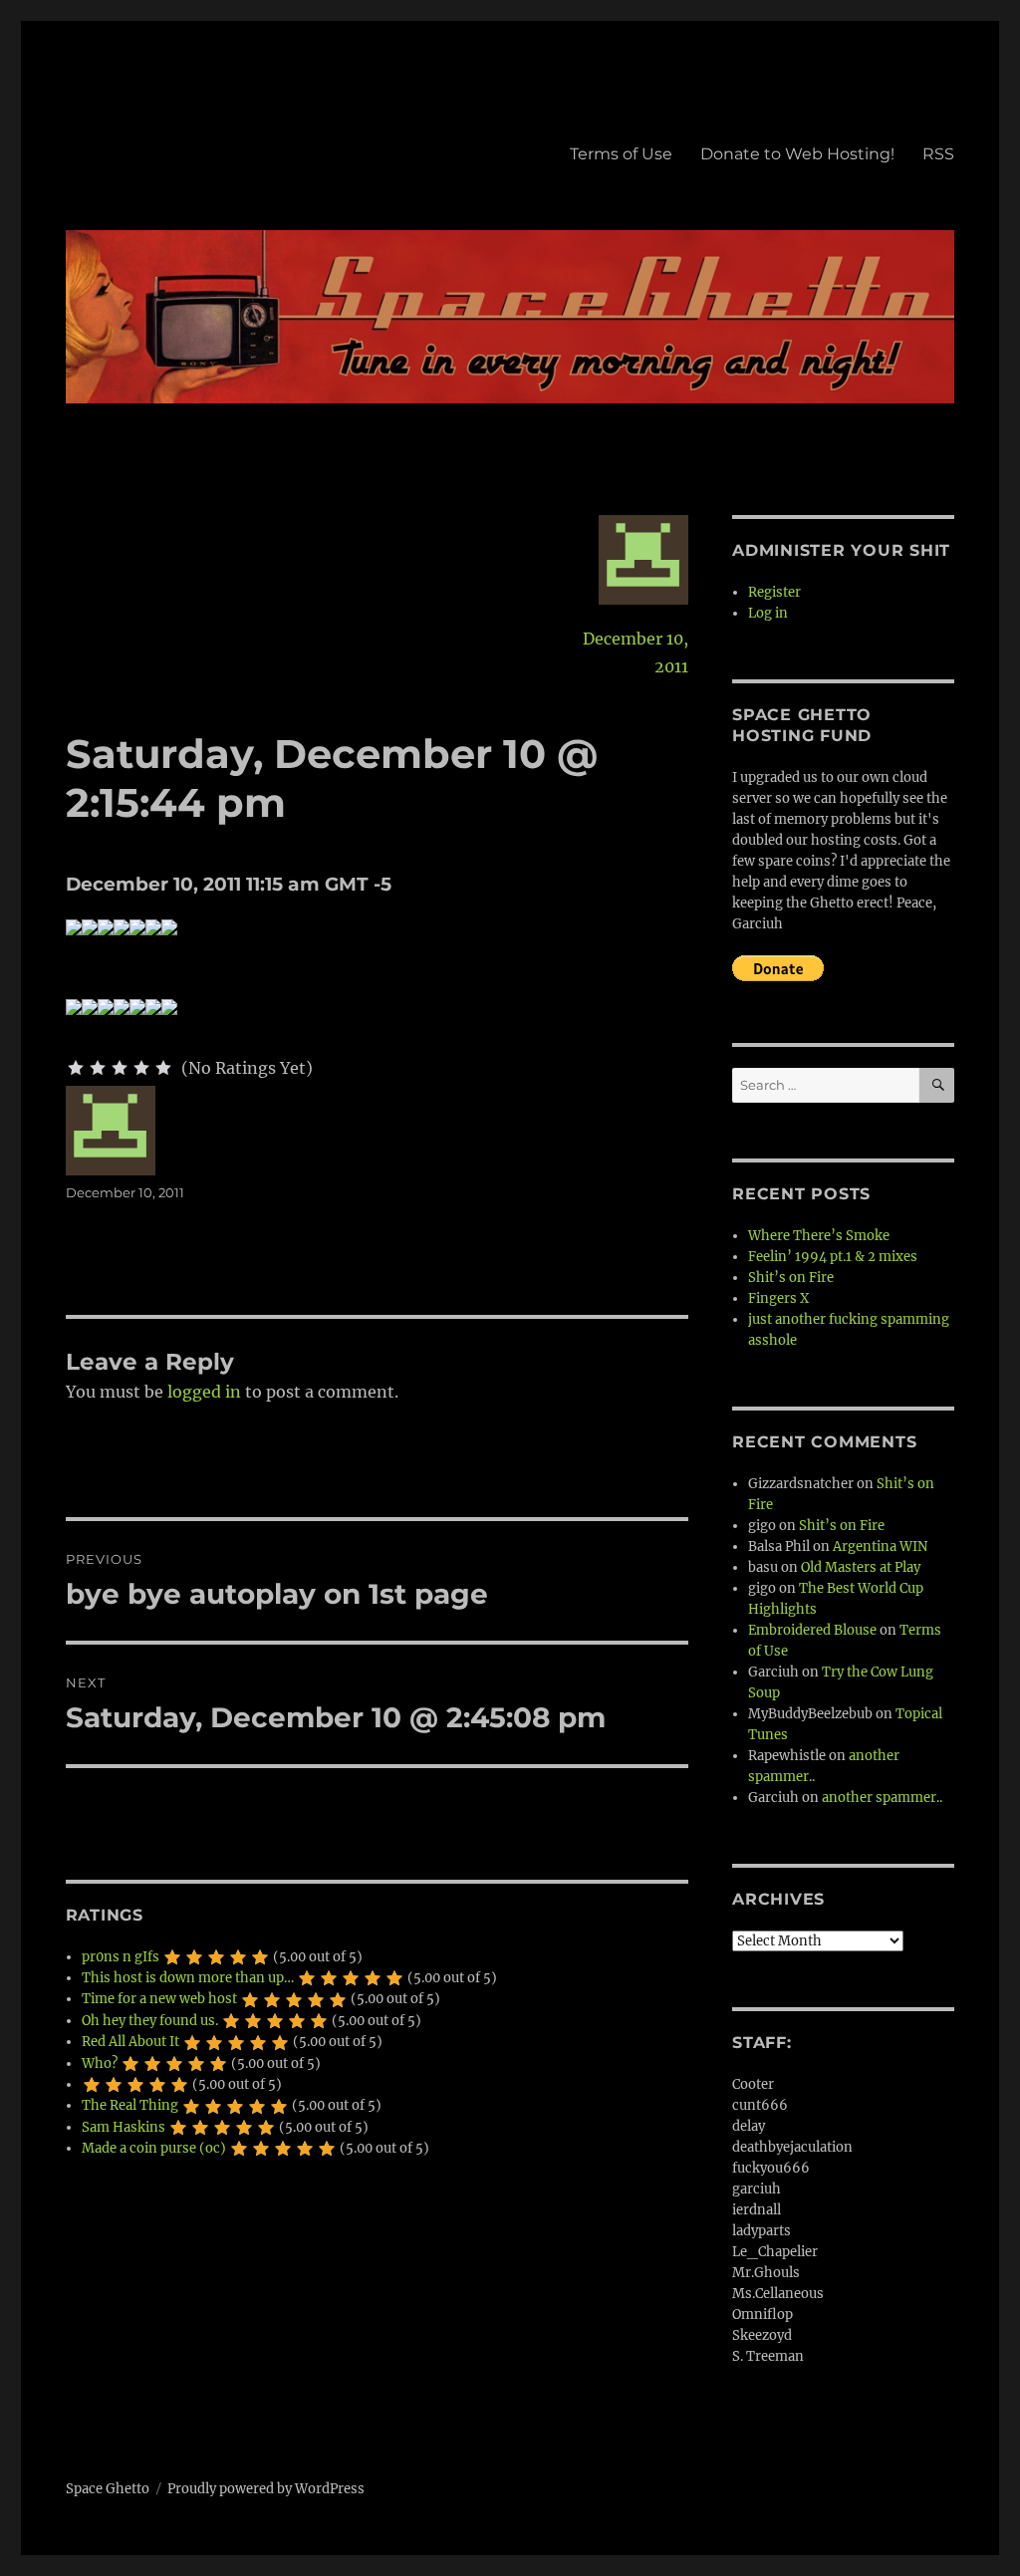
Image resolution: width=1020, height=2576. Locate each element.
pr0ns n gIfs (121, 1957)
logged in (204, 1392)
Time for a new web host (159, 1999)
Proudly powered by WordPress (266, 2489)
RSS (938, 154)
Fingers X (778, 1298)
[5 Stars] (163, 1068)
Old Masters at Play (861, 1567)
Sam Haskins (124, 2127)
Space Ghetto (108, 2489)
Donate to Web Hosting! (797, 154)
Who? (100, 2063)
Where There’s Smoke (819, 1236)
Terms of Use (621, 154)
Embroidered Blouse (812, 1630)
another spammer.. (882, 1798)
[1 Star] (76, 1068)
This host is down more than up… (188, 1978)
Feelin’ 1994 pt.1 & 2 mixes (833, 1257)
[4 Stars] (141, 1068)
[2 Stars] (98, 1068)
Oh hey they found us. (150, 2021)
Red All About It (130, 2042)
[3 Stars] (120, 1068)
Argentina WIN (880, 1546)
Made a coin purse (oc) (154, 2148)
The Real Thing (130, 2105)
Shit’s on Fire (791, 1278)
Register (774, 592)
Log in (768, 613)
